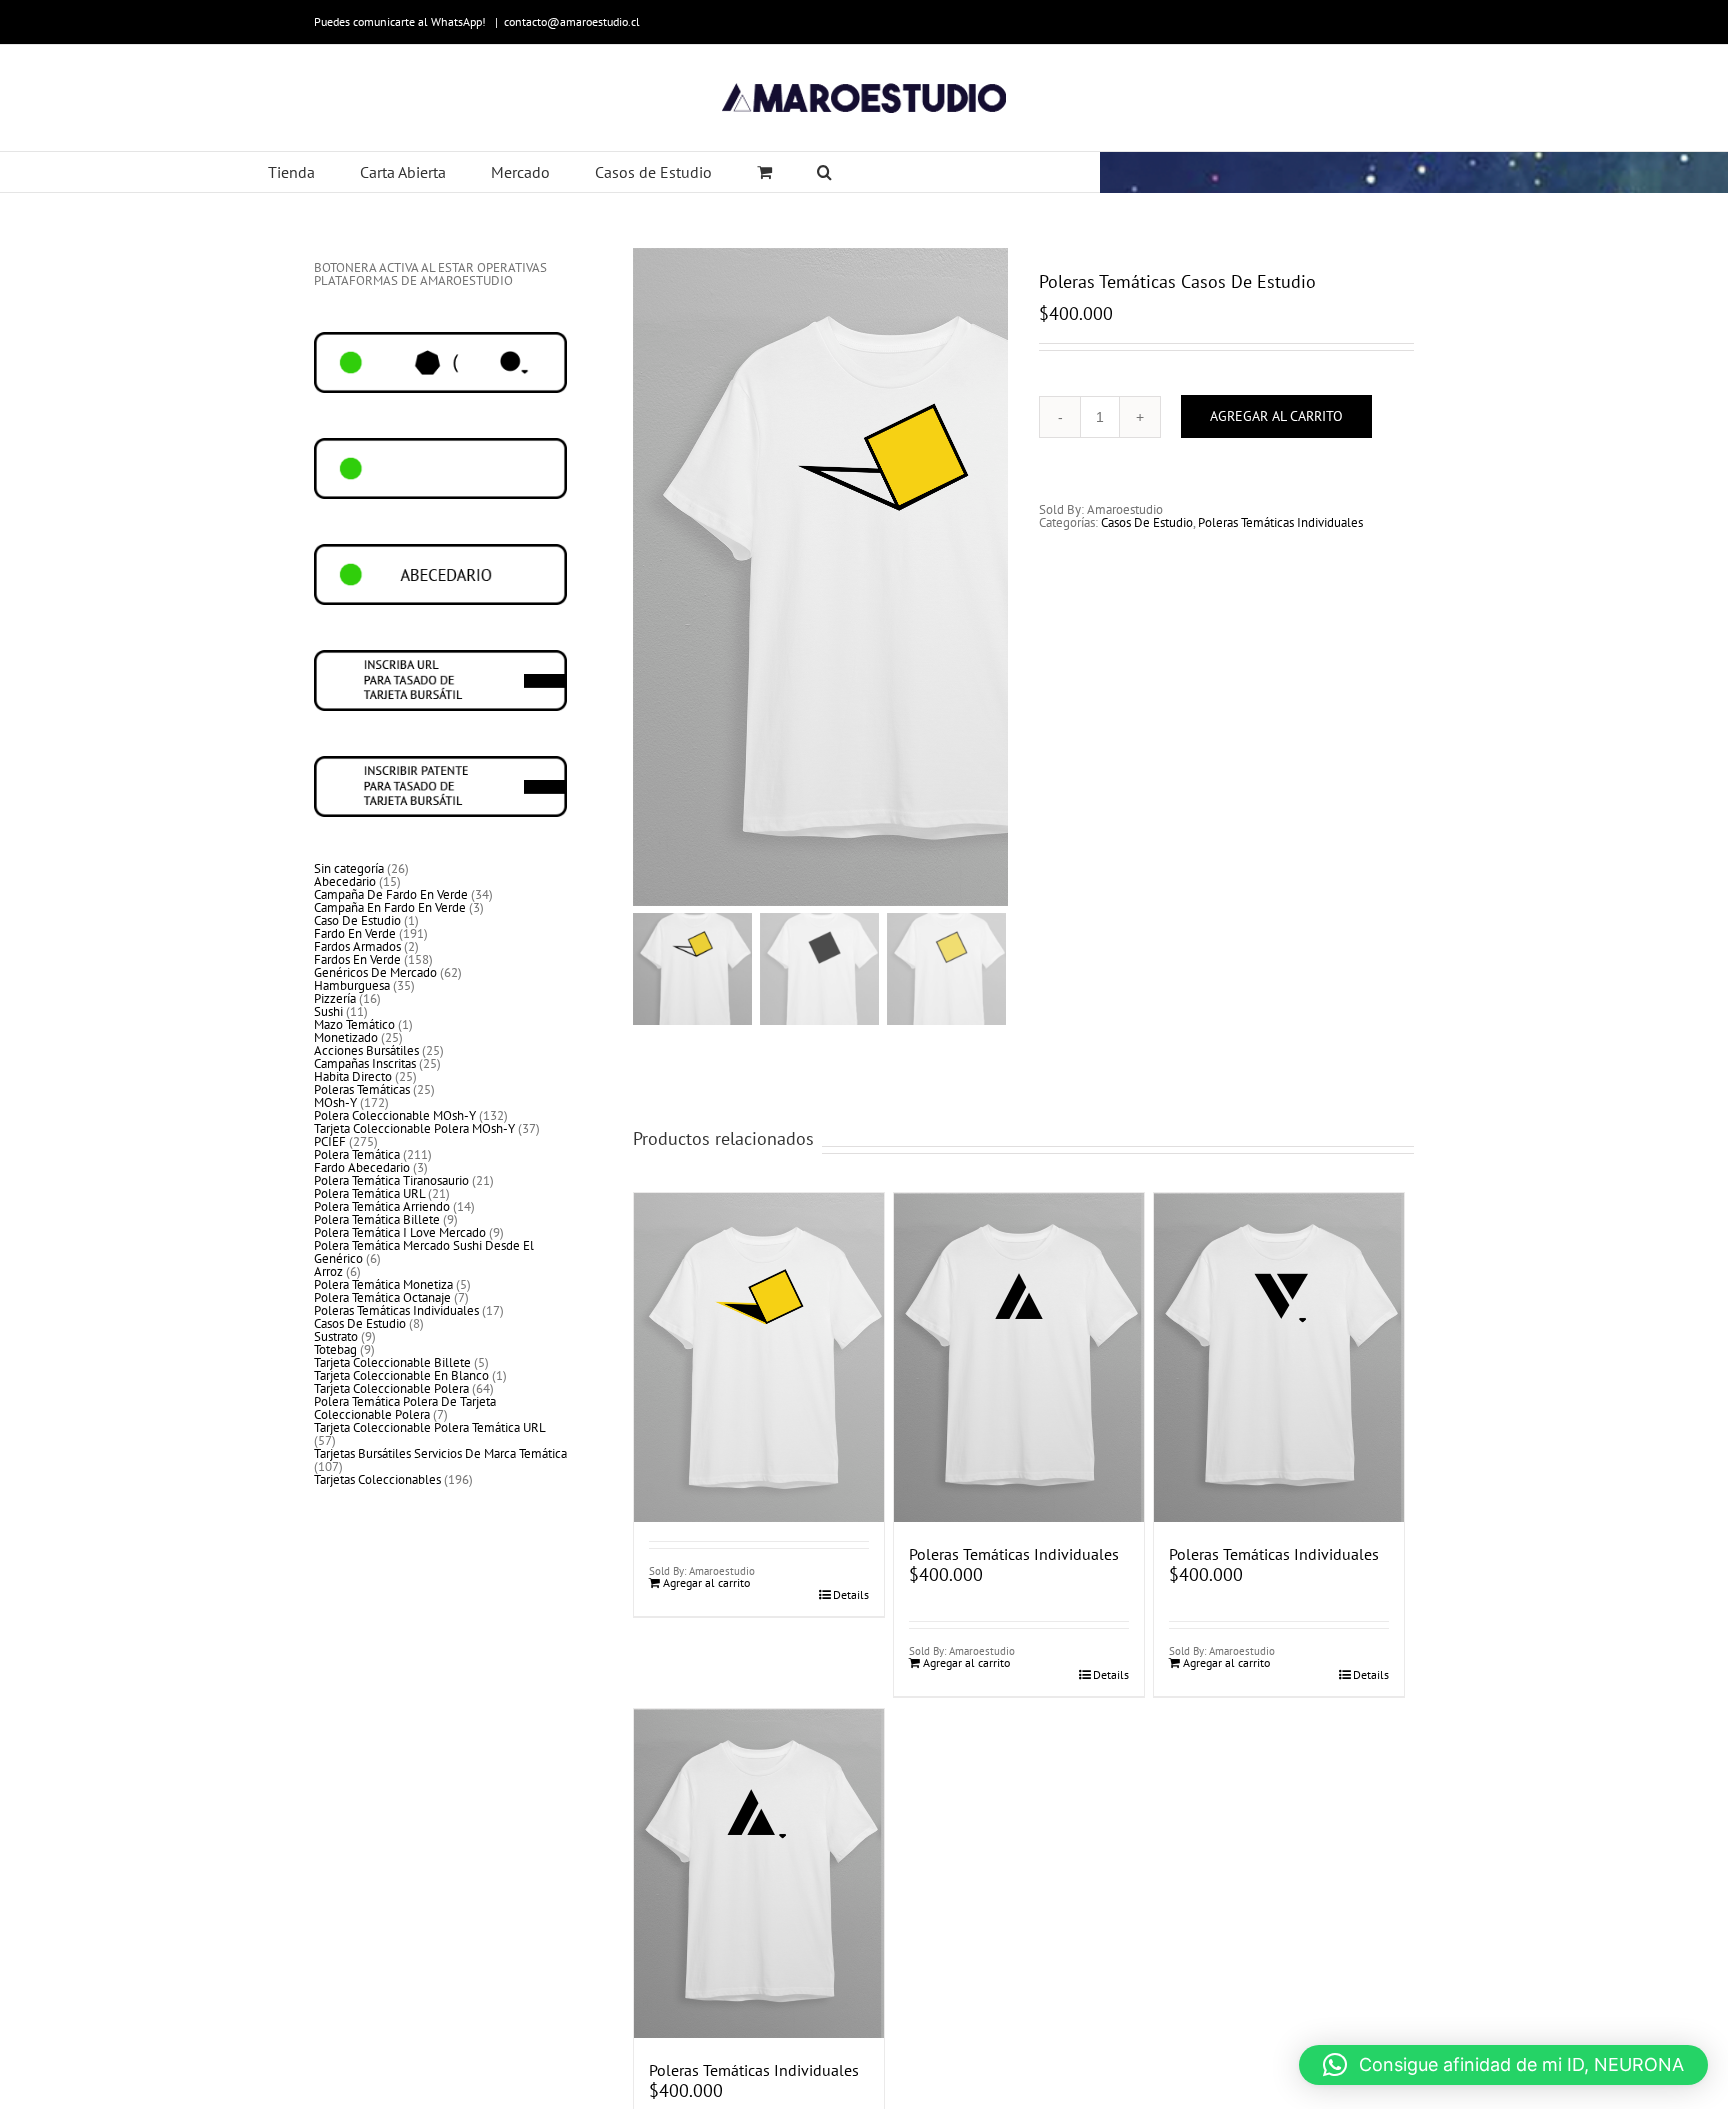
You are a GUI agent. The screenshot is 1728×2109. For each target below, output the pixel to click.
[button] (1503, 2065)
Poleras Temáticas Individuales (1280, 522)
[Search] (825, 172)
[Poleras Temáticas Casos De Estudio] (759, 1309)
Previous (648, 577)
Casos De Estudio (1147, 522)
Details (851, 1595)
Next (993, 577)
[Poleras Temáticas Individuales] (1019, 1357)
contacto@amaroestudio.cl (572, 21)
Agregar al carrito (1276, 416)
